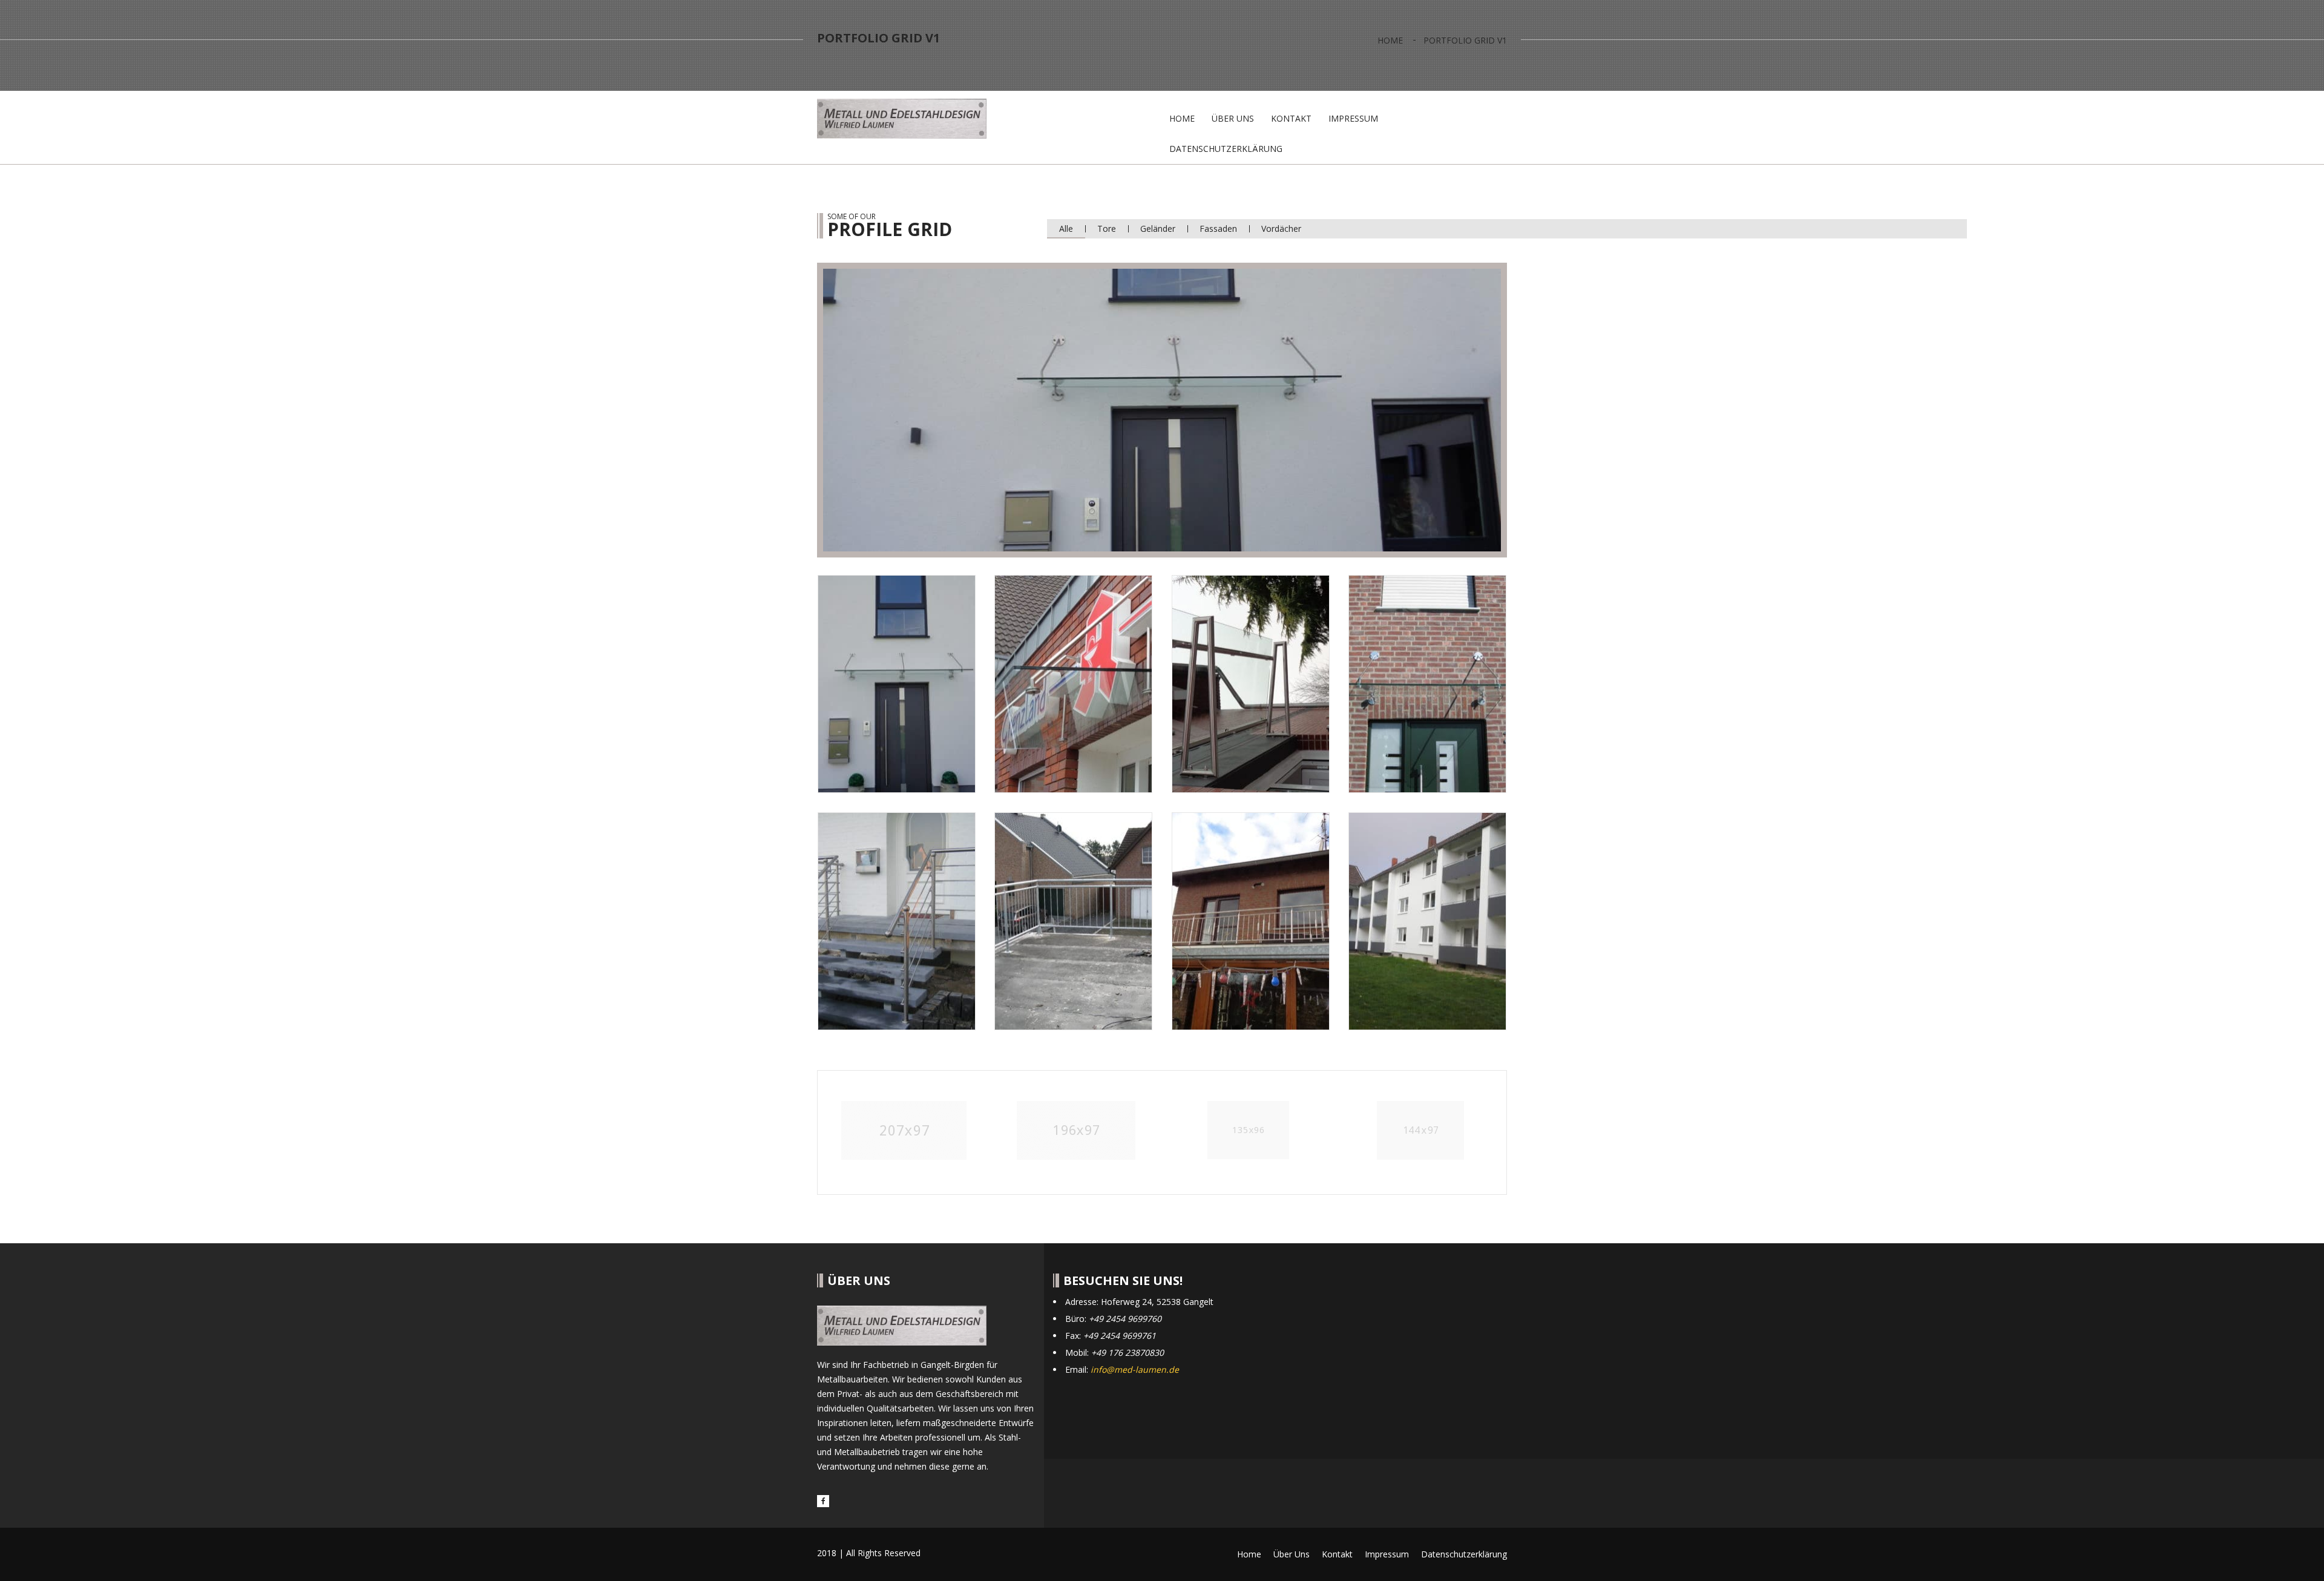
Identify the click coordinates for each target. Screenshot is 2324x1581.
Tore (1107, 228)
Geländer (1158, 228)
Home (1390, 40)
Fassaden (1218, 228)
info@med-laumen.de (1135, 1369)
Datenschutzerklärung (1226, 149)
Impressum (1353, 118)
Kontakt (1291, 118)
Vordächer (1281, 228)
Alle (1066, 228)
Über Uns (1233, 118)
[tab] (897, 684)
